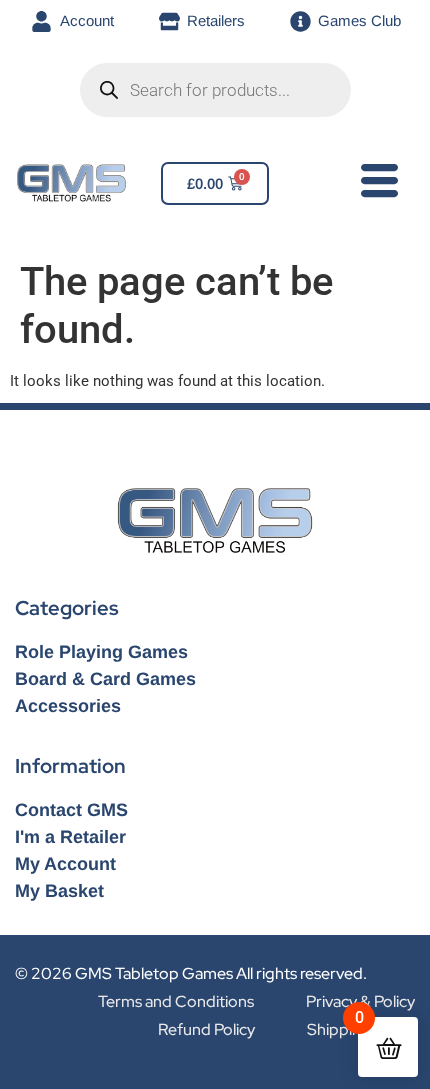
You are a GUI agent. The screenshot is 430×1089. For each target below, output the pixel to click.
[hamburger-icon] (375, 185)
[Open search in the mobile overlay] (215, 90)
